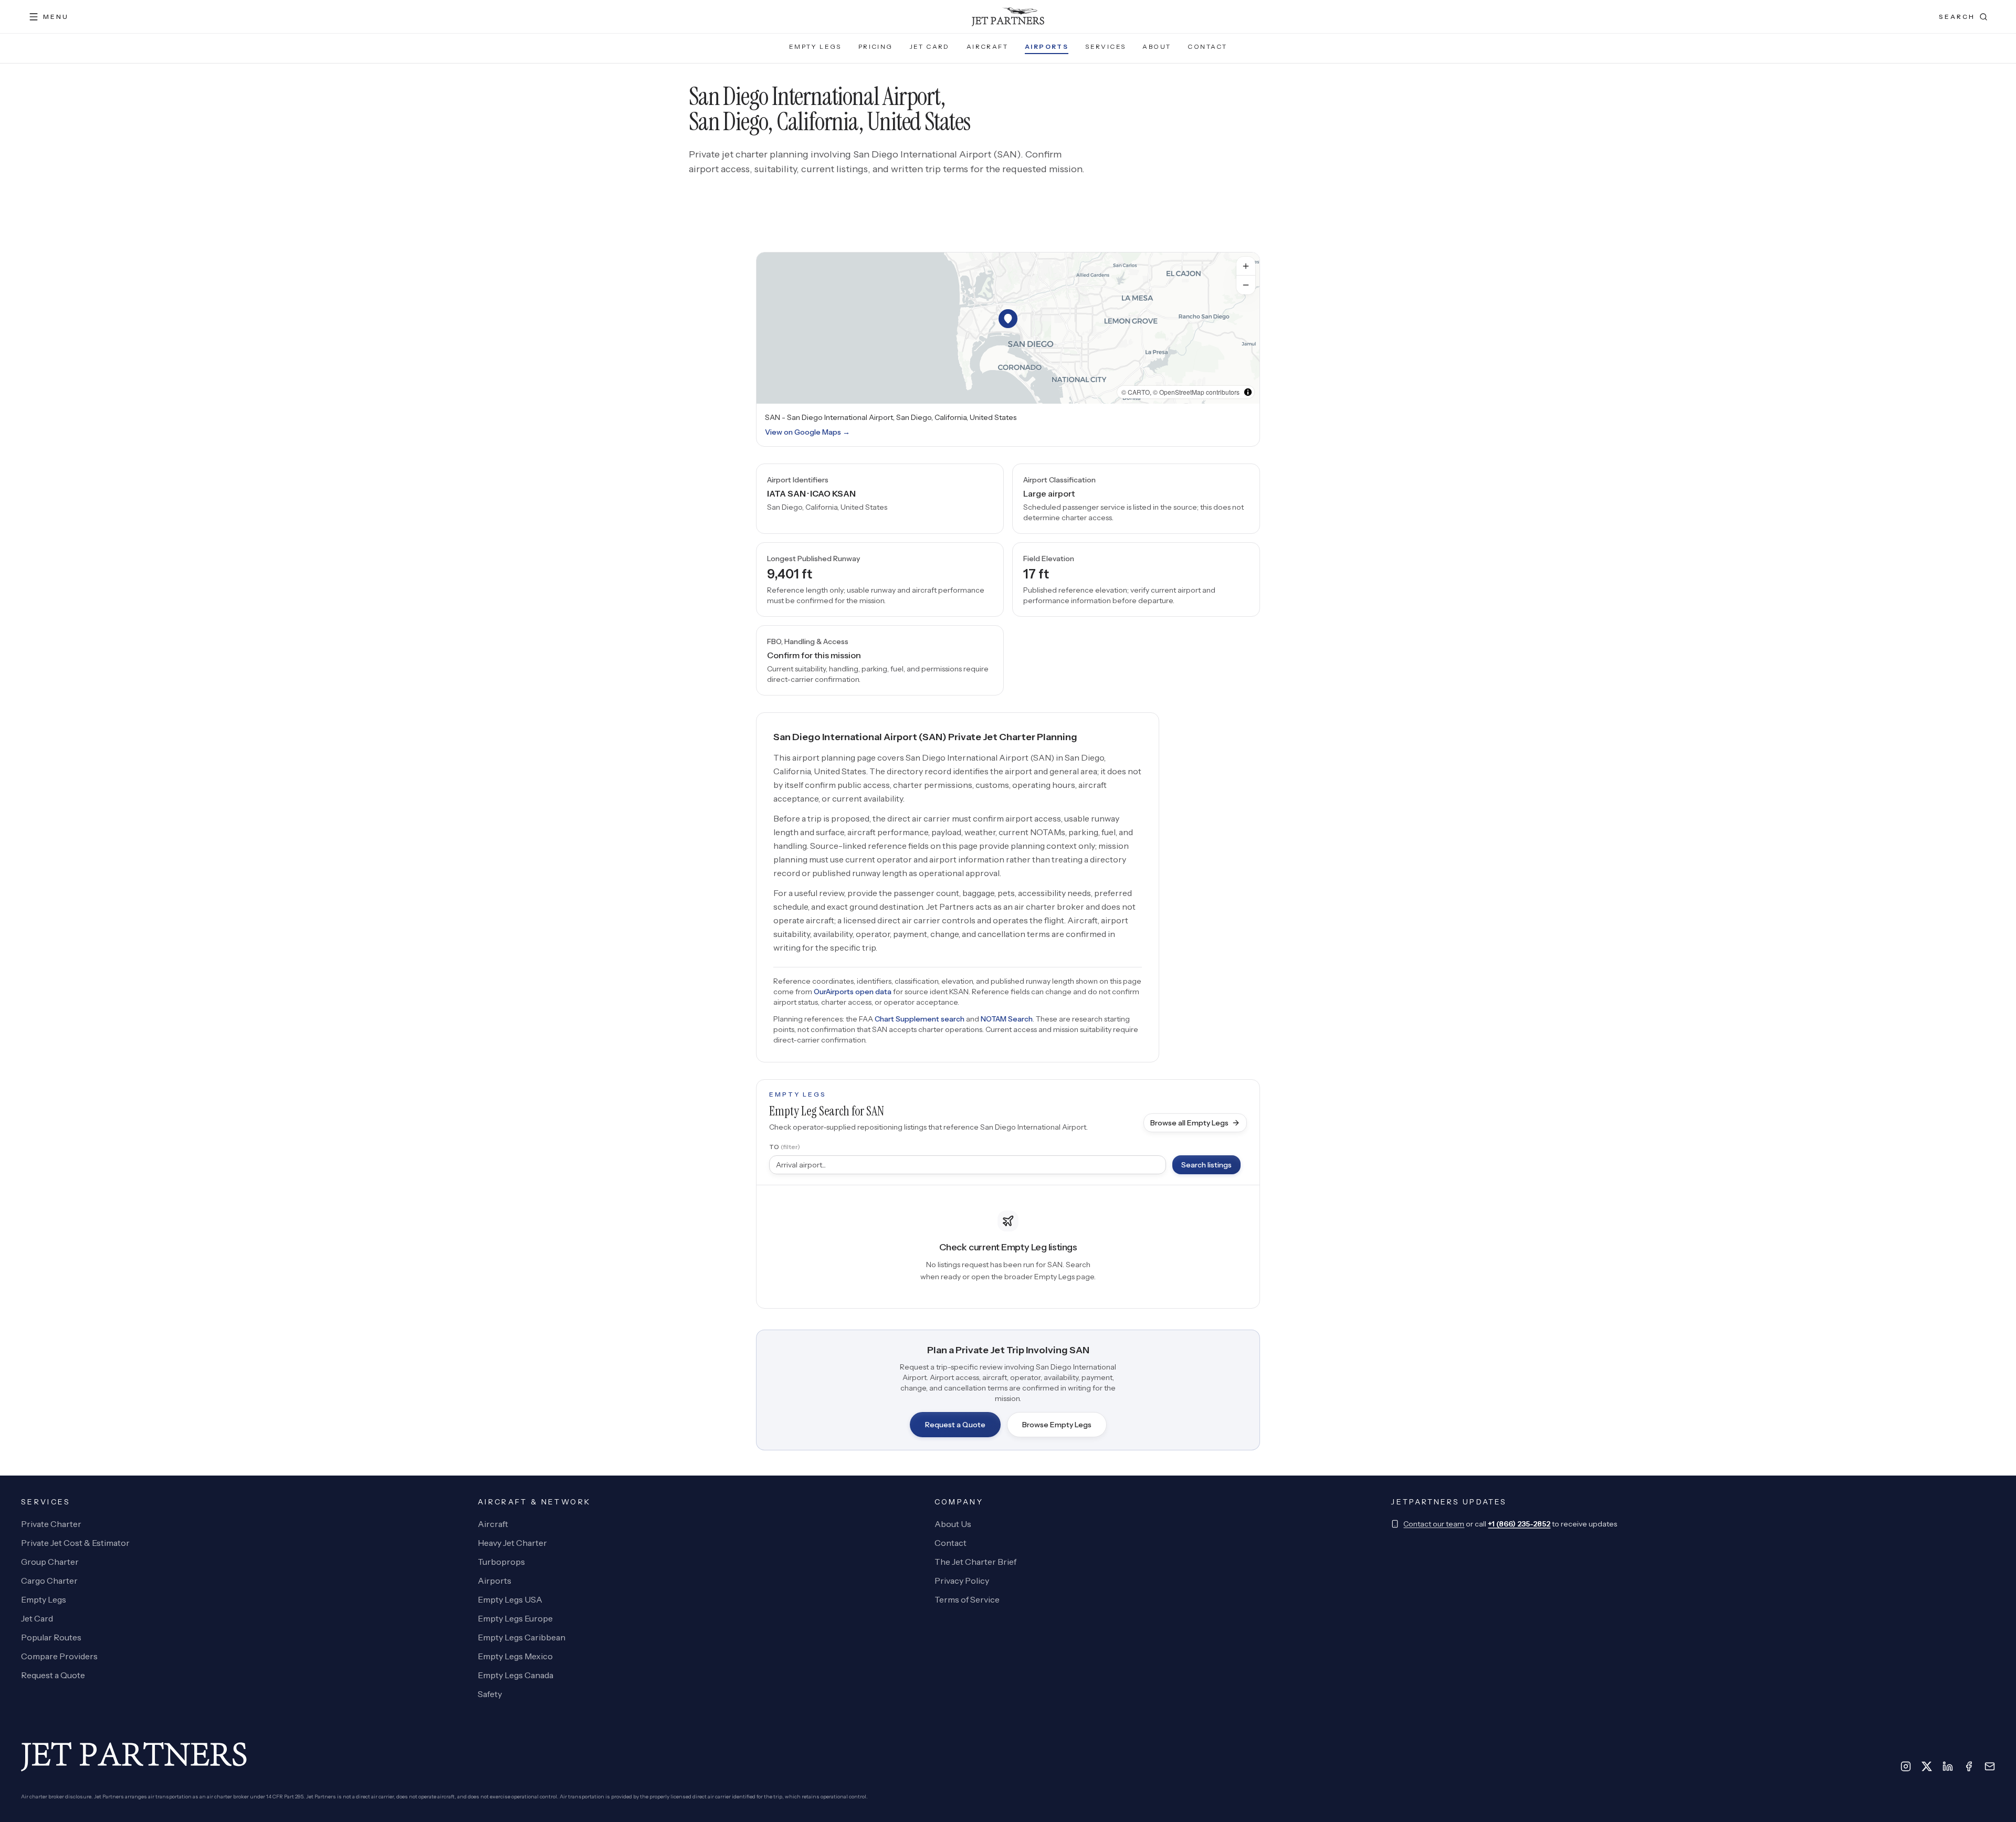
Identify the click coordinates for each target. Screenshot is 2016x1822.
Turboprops (501, 1562)
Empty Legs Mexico (515, 1656)
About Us (953, 1524)
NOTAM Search (1007, 1019)
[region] (1008, 328)
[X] (1927, 1766)
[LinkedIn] (1948, 1766)
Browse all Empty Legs (1189, 1123)
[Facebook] (1969, 1766)
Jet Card (930, 46)
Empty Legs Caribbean (522, 1637)
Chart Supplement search (920, 1019)
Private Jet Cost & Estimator (75, 1543)
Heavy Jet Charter (512, 1543)
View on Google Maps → (807, 432)
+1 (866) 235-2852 (1519, 1524)
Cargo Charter (49, 1581)
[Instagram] (1906, 1766)
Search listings (1206, 1165)
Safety (490, 1694)
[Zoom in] (1246, 266)
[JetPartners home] (1008, 17)
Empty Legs (815, 46)
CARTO (1139, 392)
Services (1105, 46)
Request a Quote (955, 1425)
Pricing (876, 46)
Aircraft (987, 46)
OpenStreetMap (1182, 392)
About (1157, 46)
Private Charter (51, 1524)
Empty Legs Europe (515, 1618)
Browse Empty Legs (1057, 1425)
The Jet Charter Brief (975, 1562)
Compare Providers (59, 1656)
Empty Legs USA (510, 1599)
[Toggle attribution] (1248, 392)
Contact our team (1434, 1524)
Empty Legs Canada (516, 1675)
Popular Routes (51, 1637)
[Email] (1990, 1766)
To (785, 1147)
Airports (1047, 46)
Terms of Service (967, 1599)
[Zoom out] (1246, 285)
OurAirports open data (853, 992)
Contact (1207, 46)
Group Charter (50, 1562)
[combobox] (968, 1165)
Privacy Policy (962, 1581)
